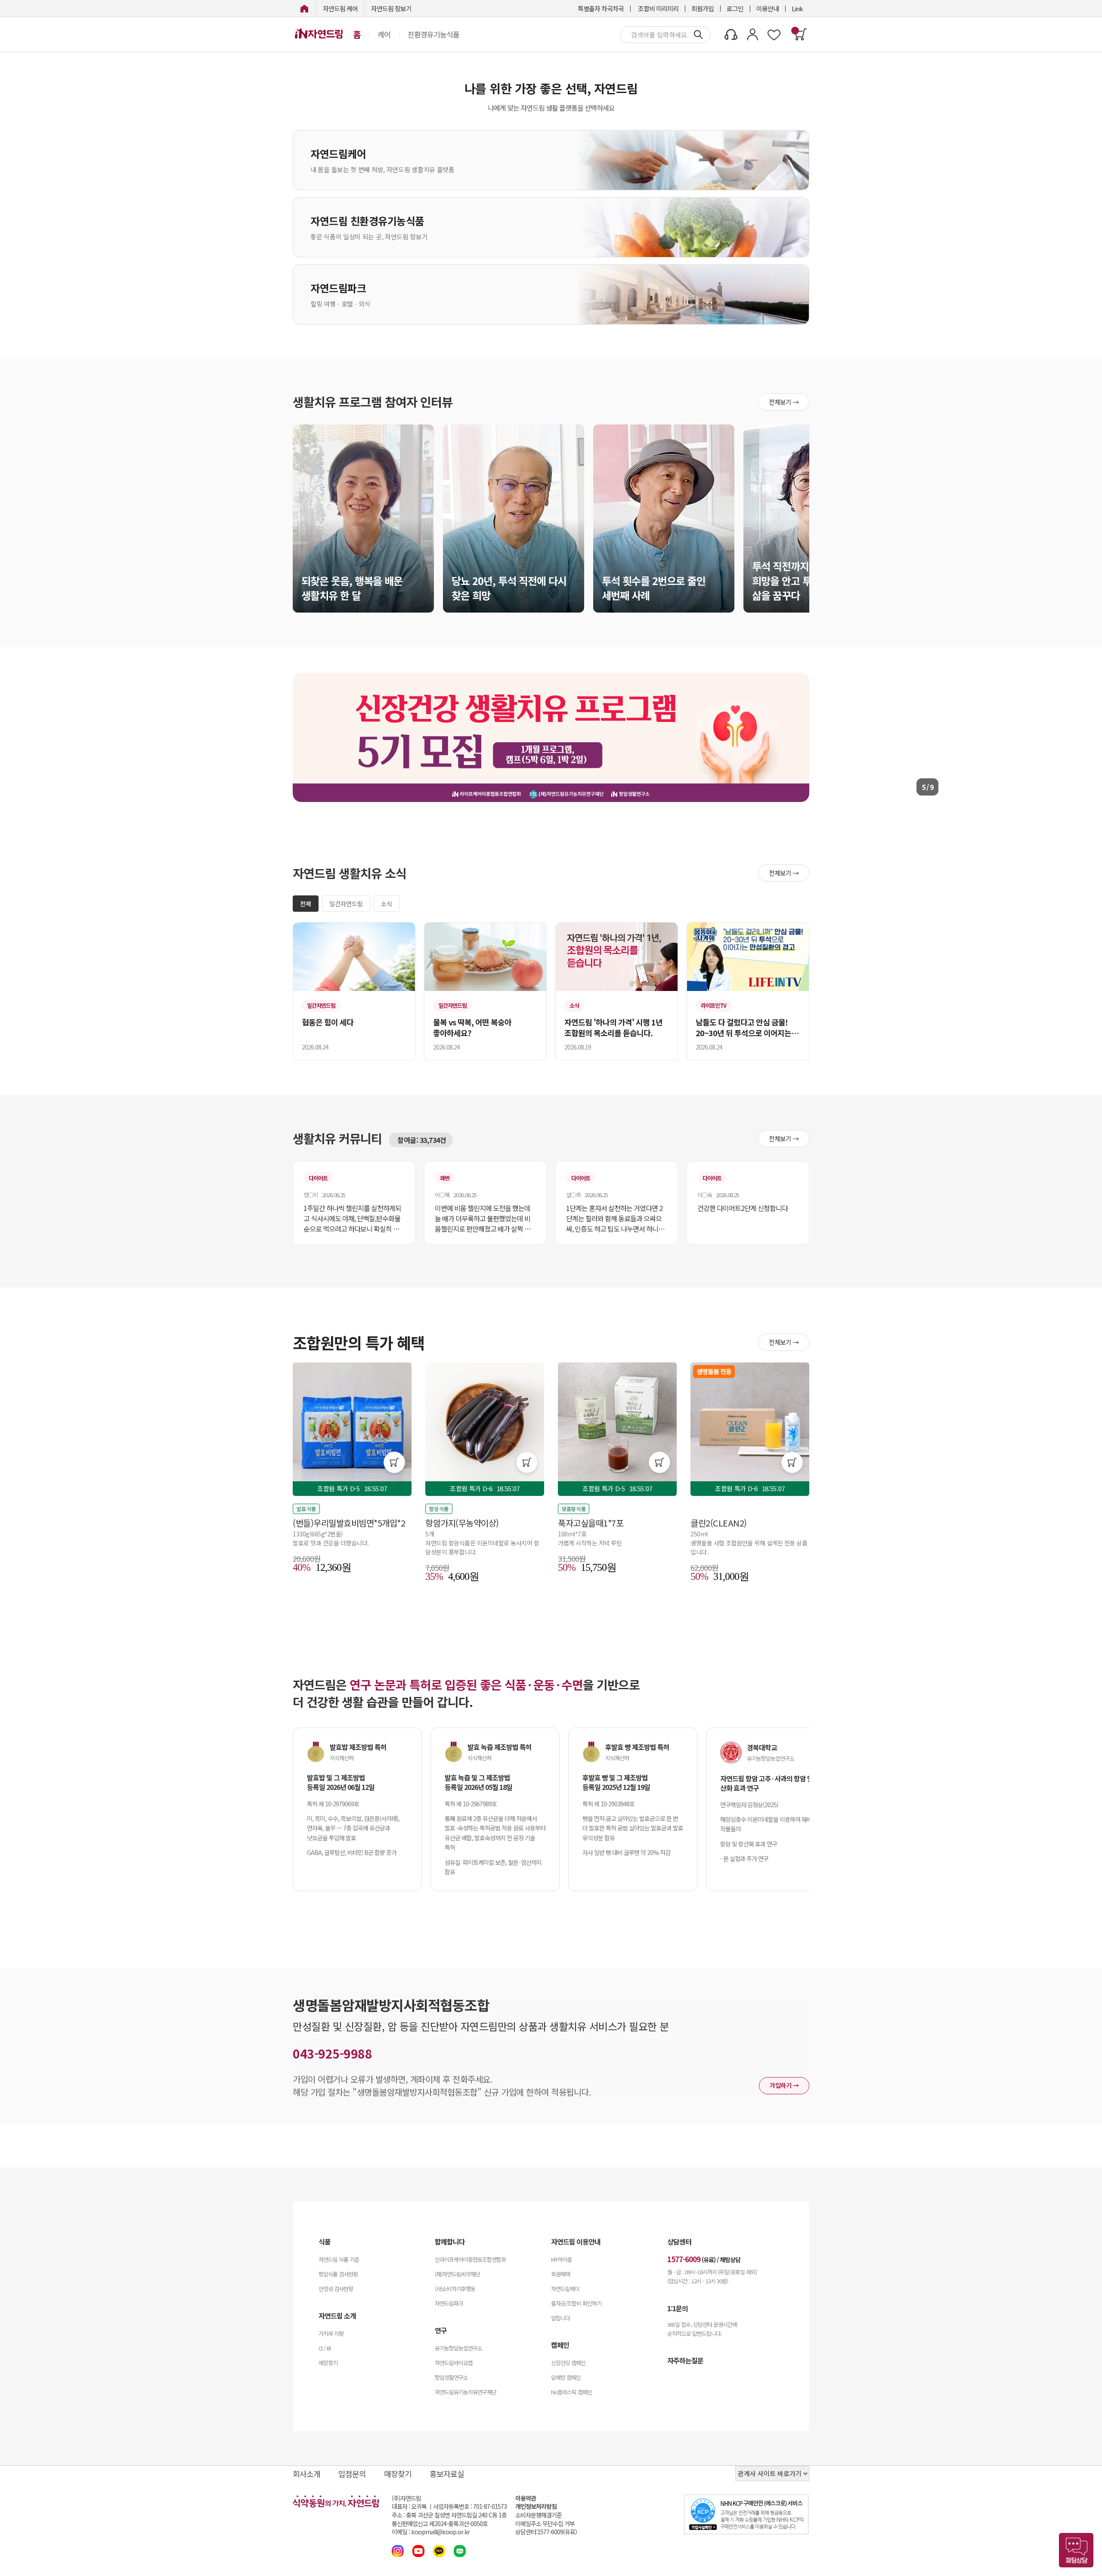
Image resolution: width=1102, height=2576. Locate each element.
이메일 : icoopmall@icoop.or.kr (431, 2532)
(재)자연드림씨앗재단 (457, 2274)
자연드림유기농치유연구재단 (466, 2392)
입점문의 (352, 2474)
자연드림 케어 (340, 8)
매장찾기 (328, 2363)
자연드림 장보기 (391, 8)
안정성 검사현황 (336, 2289)
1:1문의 (678, 2308)
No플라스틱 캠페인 (571, 2392)
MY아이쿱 (561, 2259)
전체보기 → (784, 402)
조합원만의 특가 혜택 (359, 1342)
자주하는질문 (685, 2360)
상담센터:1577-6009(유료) (546, 2532)
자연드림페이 (565, 2289)
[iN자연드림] (304, 8)
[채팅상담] (1076, 2550)
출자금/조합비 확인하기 (576, 2303)
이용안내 (768, 8)
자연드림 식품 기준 (339, 2259)
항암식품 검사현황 (338, 2274)
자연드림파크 (449, 2303)
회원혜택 (560, 2274)
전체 (306, 904)
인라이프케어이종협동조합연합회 (470, 2259)
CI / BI (325, 2348)
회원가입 (703, 8)
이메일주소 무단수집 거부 (545, 2524)
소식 (387, 904)
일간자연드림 (346, 904)
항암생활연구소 (451, 2377)
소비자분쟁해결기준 (539, 2515)
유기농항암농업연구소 (458, 2348)
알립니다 (560, 2318)
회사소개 (306, 2474)
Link (797, 8)
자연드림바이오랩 (454, 2363)
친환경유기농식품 (433, 34)
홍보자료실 (447, 2474)
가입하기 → (784, 2085)
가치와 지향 (331, 2333)
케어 (384, 34)
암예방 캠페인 (566, 2377)
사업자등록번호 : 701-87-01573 (470, 2506)
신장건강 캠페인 (568, 2363)
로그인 (735, 8)
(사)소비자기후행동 (455, 2289)
